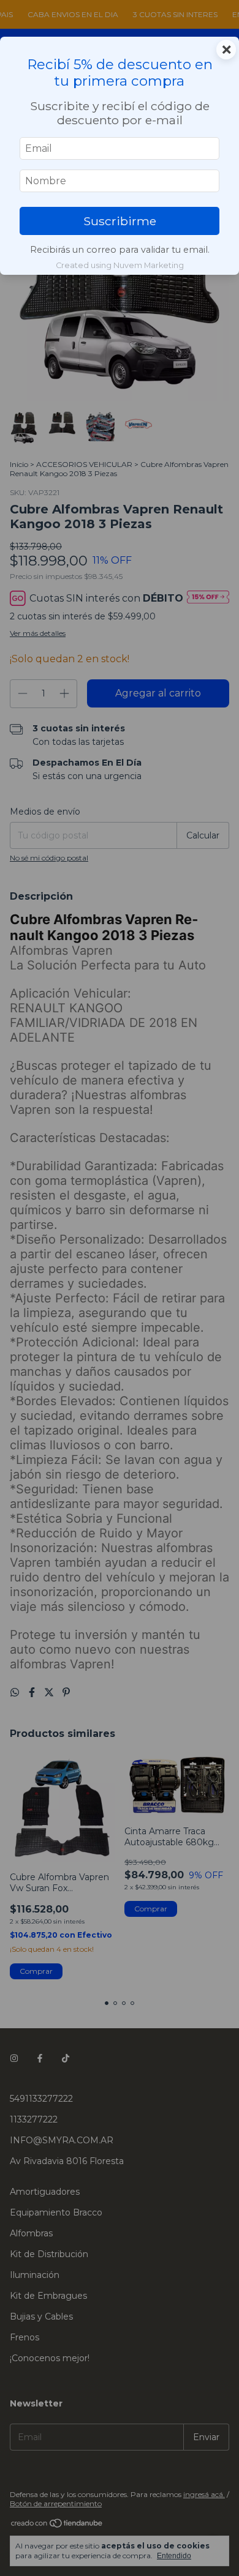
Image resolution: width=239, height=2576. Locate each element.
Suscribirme (120, 221)
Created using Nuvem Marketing (120, 265)
